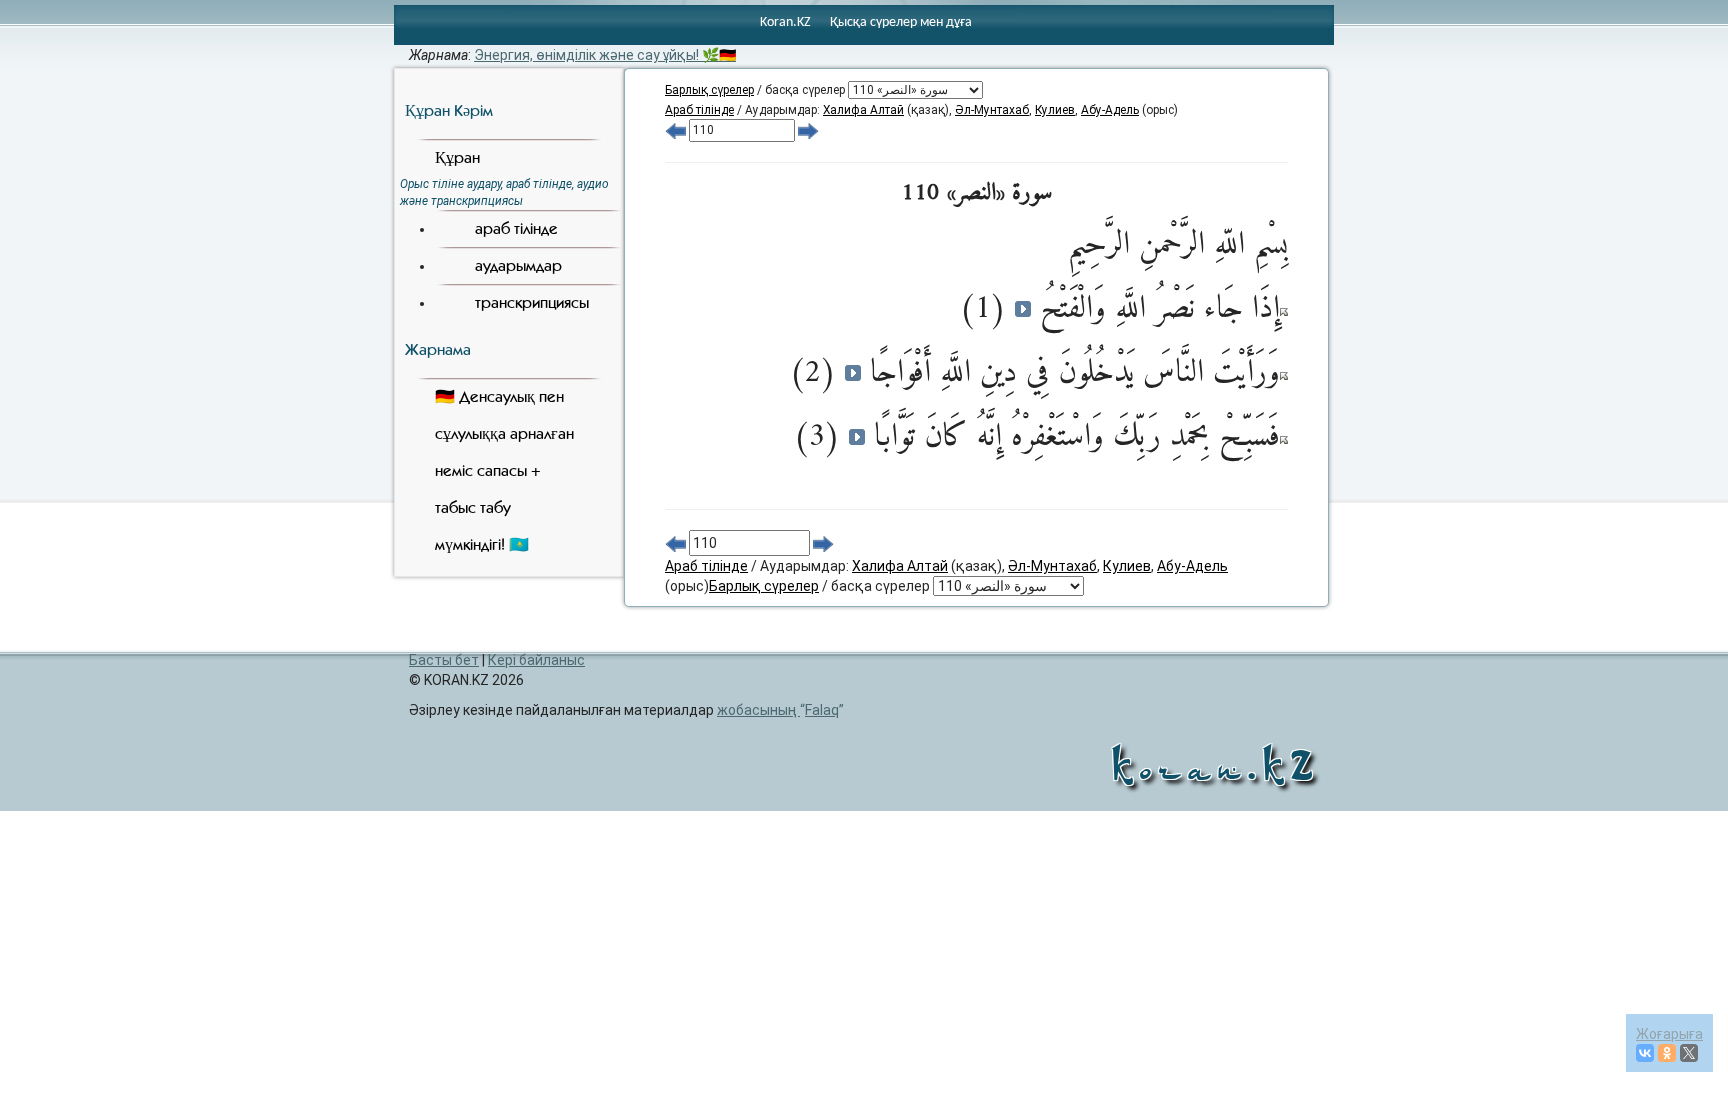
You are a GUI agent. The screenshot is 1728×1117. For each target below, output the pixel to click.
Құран (457, 157)
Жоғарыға (1669, 1034)
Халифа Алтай (863, 110)
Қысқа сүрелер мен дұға (901, 22)
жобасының (778, 710)
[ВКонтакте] (1645, 1053)
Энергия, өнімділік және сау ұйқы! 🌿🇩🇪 (605, 55)
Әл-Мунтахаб (992, 110)
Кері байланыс (536, 660)
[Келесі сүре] (808, 130)
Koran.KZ (785, 22)
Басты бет (444, 660)
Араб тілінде (699, 110)
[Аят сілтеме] (1284, 311)
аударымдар (518, 265)
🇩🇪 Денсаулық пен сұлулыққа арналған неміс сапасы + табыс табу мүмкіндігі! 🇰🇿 (504, 470)
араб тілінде (516, 228)
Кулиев (1055, 110)
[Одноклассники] (1667, 1053)
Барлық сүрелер (709, 90)
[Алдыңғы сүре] (675, 130)
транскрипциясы (532, 302)
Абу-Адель (1110, 110)
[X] (1689, 1053)
